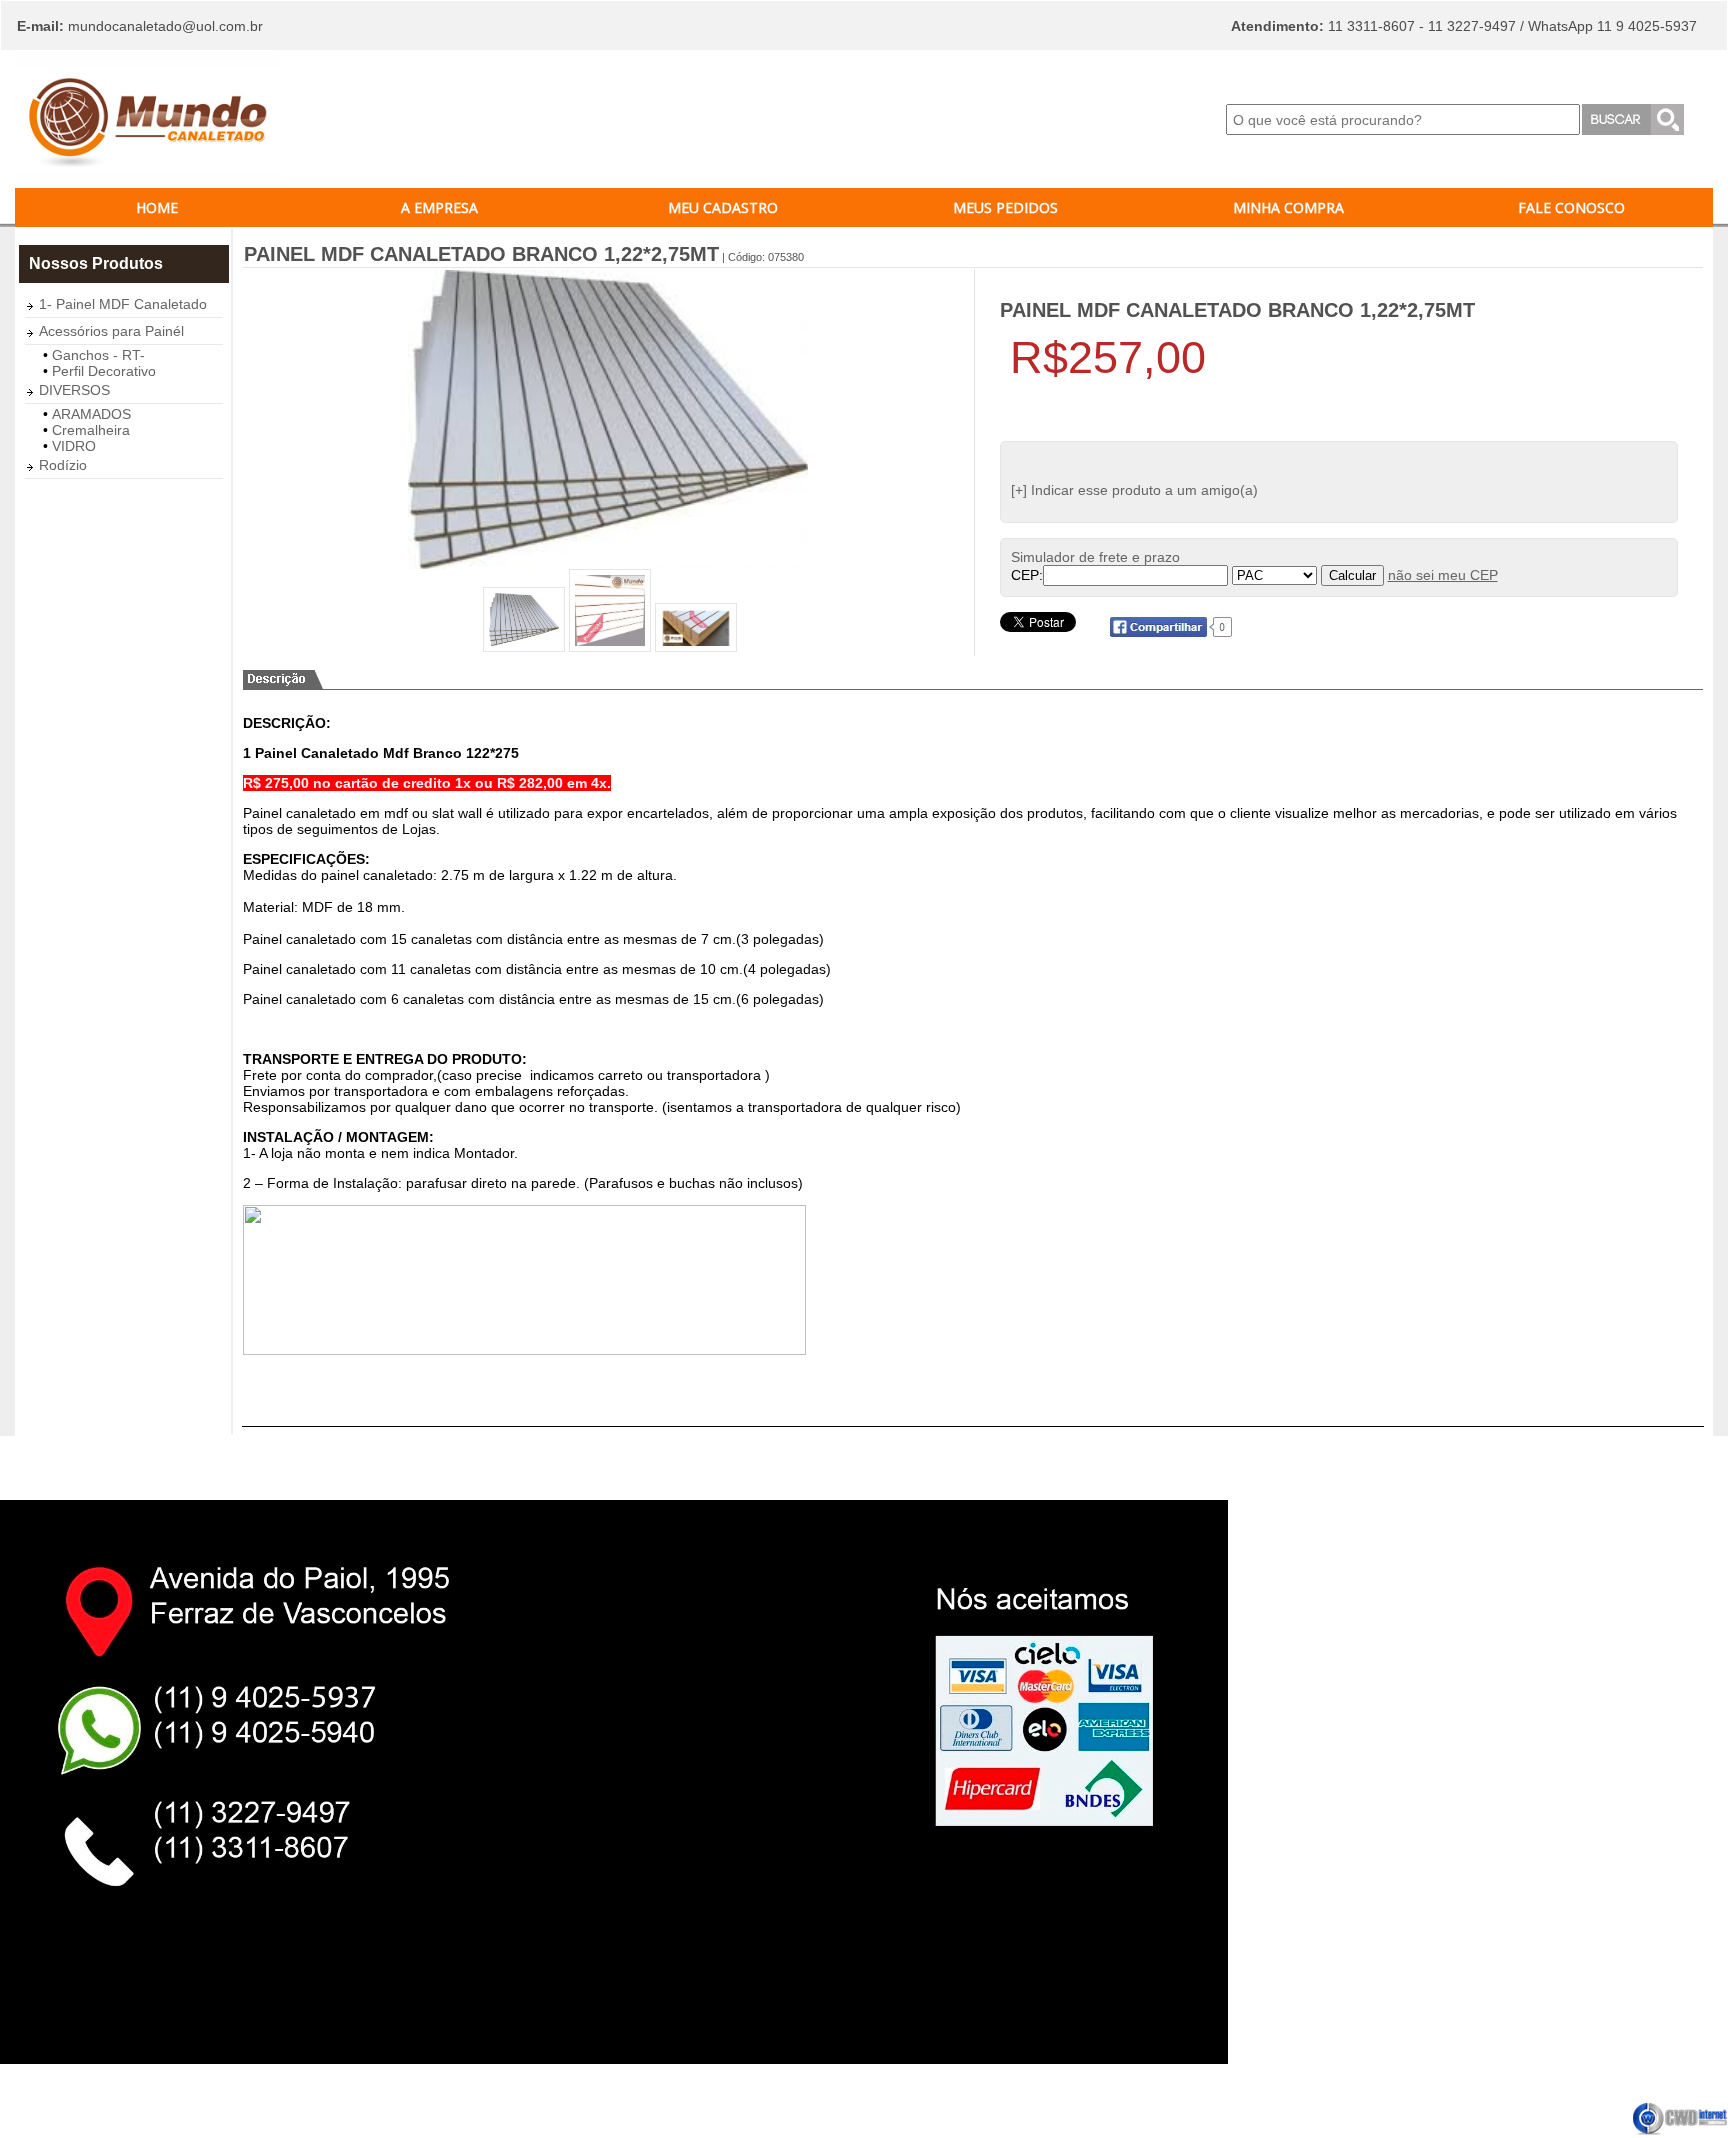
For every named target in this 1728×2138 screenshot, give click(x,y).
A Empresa (439, 207)
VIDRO (74, 446)
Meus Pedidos (1005, 207)
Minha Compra (1288, 207)
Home (157, 207)
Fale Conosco (1571, 207)
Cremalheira (91, 430)
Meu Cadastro (723, 207)
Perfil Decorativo (104, 371)
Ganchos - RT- (98, 355)
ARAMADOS (91, 414)
